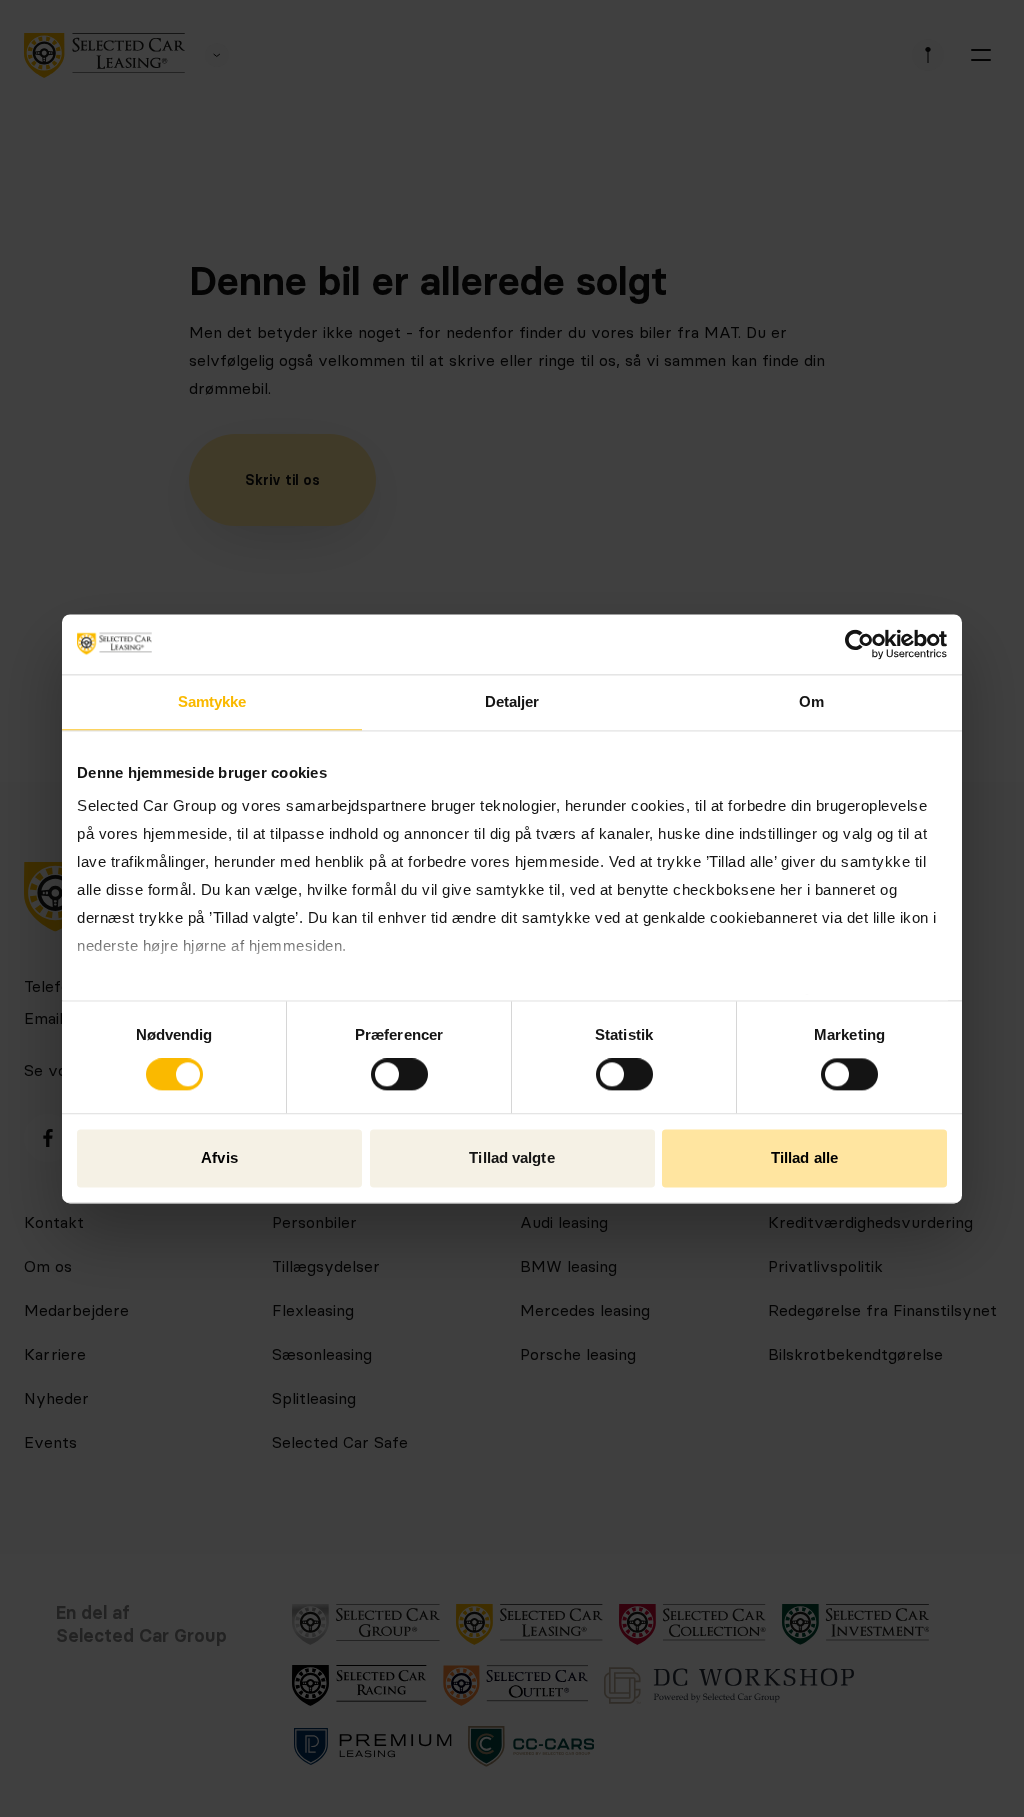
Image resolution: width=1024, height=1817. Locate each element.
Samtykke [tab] (212, 701)
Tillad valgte (511, 1157)
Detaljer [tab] (512, 701)
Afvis (219, 1157)
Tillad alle (804, 1157)
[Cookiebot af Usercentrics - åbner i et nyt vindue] (859, 644)
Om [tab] (811, 701)
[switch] (399, 1075)
